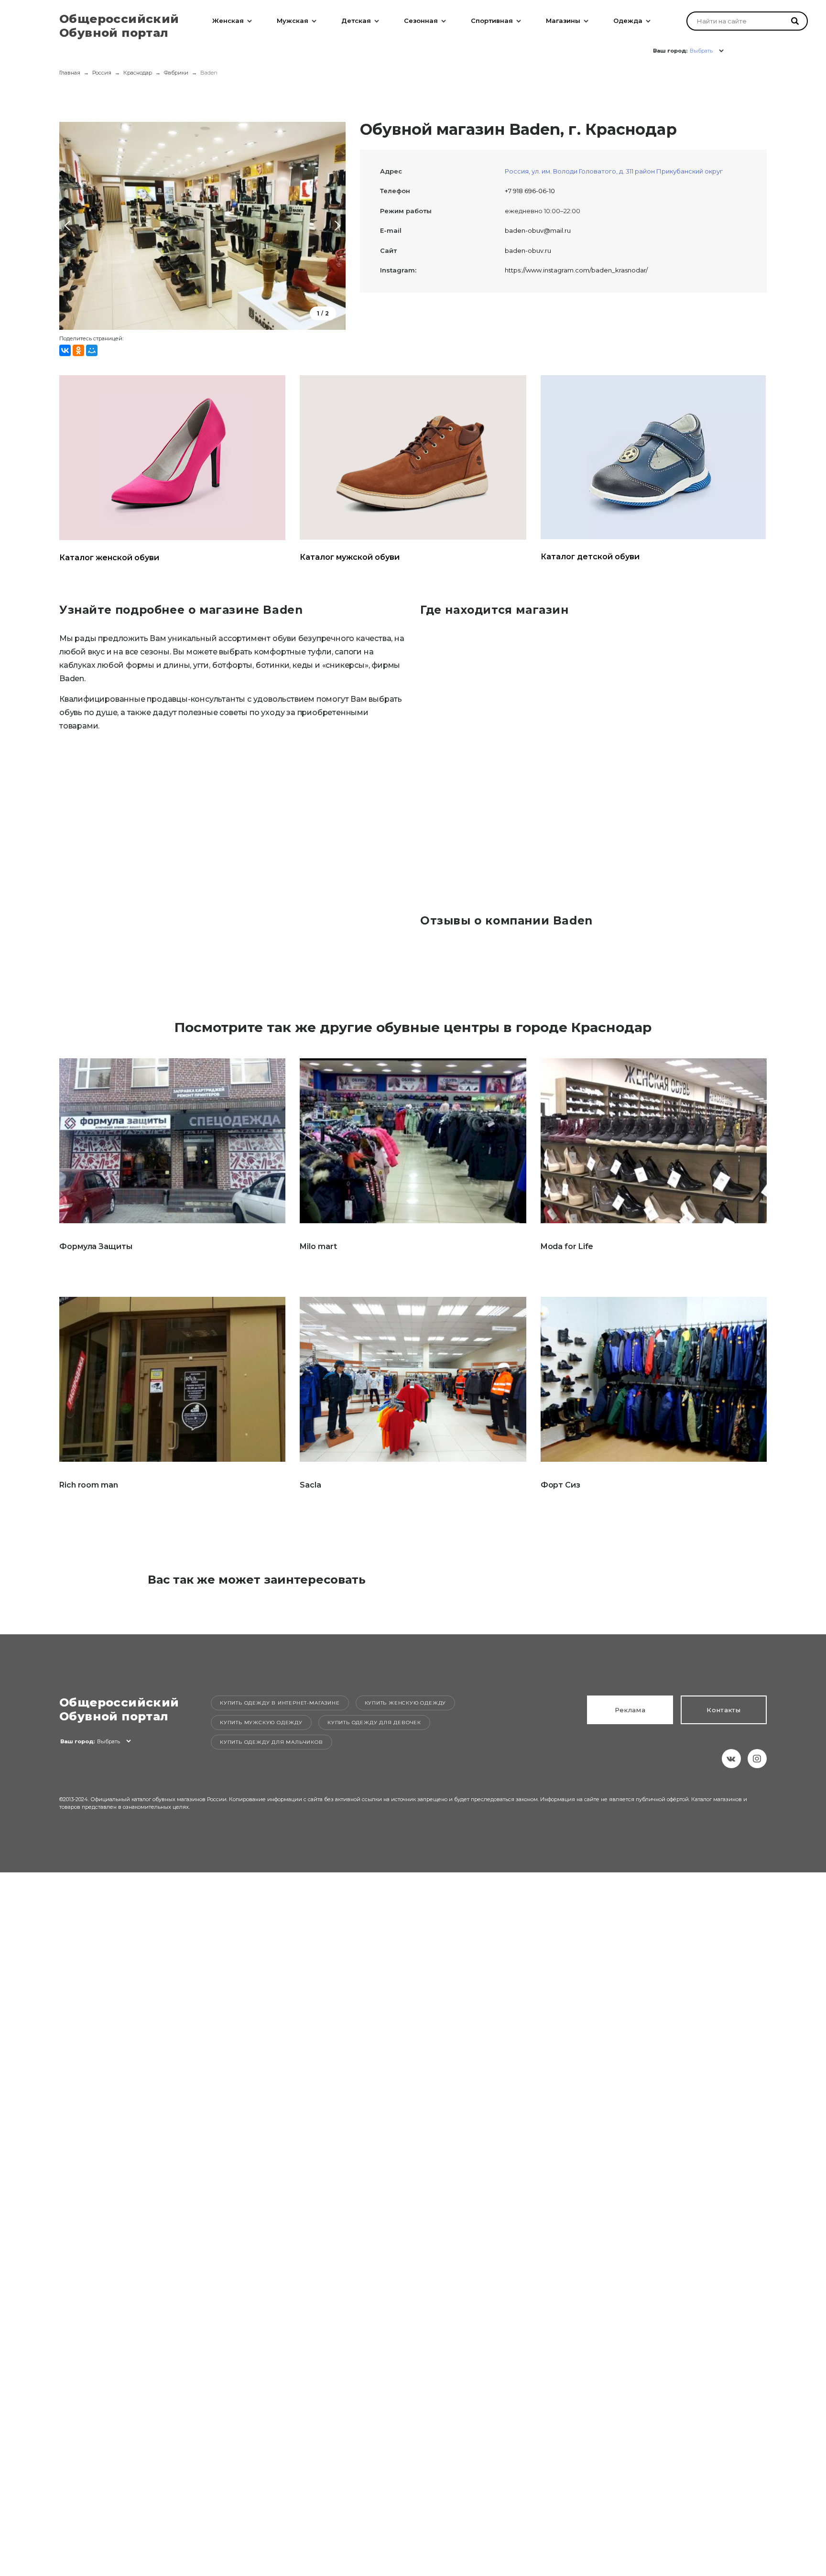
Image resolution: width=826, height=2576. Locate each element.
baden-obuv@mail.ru (538, 230)
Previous (69, 226)
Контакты (724, 1710)
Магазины (563, 21)
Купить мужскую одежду (261, 1723)
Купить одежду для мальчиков (272, 1742)
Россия (102, 73)
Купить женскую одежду (406, 1703)
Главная (70, 73)
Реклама (630, 1710)
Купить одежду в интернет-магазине (280, 1703)
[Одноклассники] (78, 350)
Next (336, 226)
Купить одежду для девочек (374, 1723)
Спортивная (492, 21)
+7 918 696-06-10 (530, 191)
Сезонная (421, 21)
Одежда (628, 21)
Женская (228, 21)
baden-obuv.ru (528, 250)
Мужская (293, 21)
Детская (356, 21)
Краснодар (138, 73)
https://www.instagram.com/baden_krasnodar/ (576, 270)
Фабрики (176, 73)
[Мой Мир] (92, 350)
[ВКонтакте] (65, 350)
